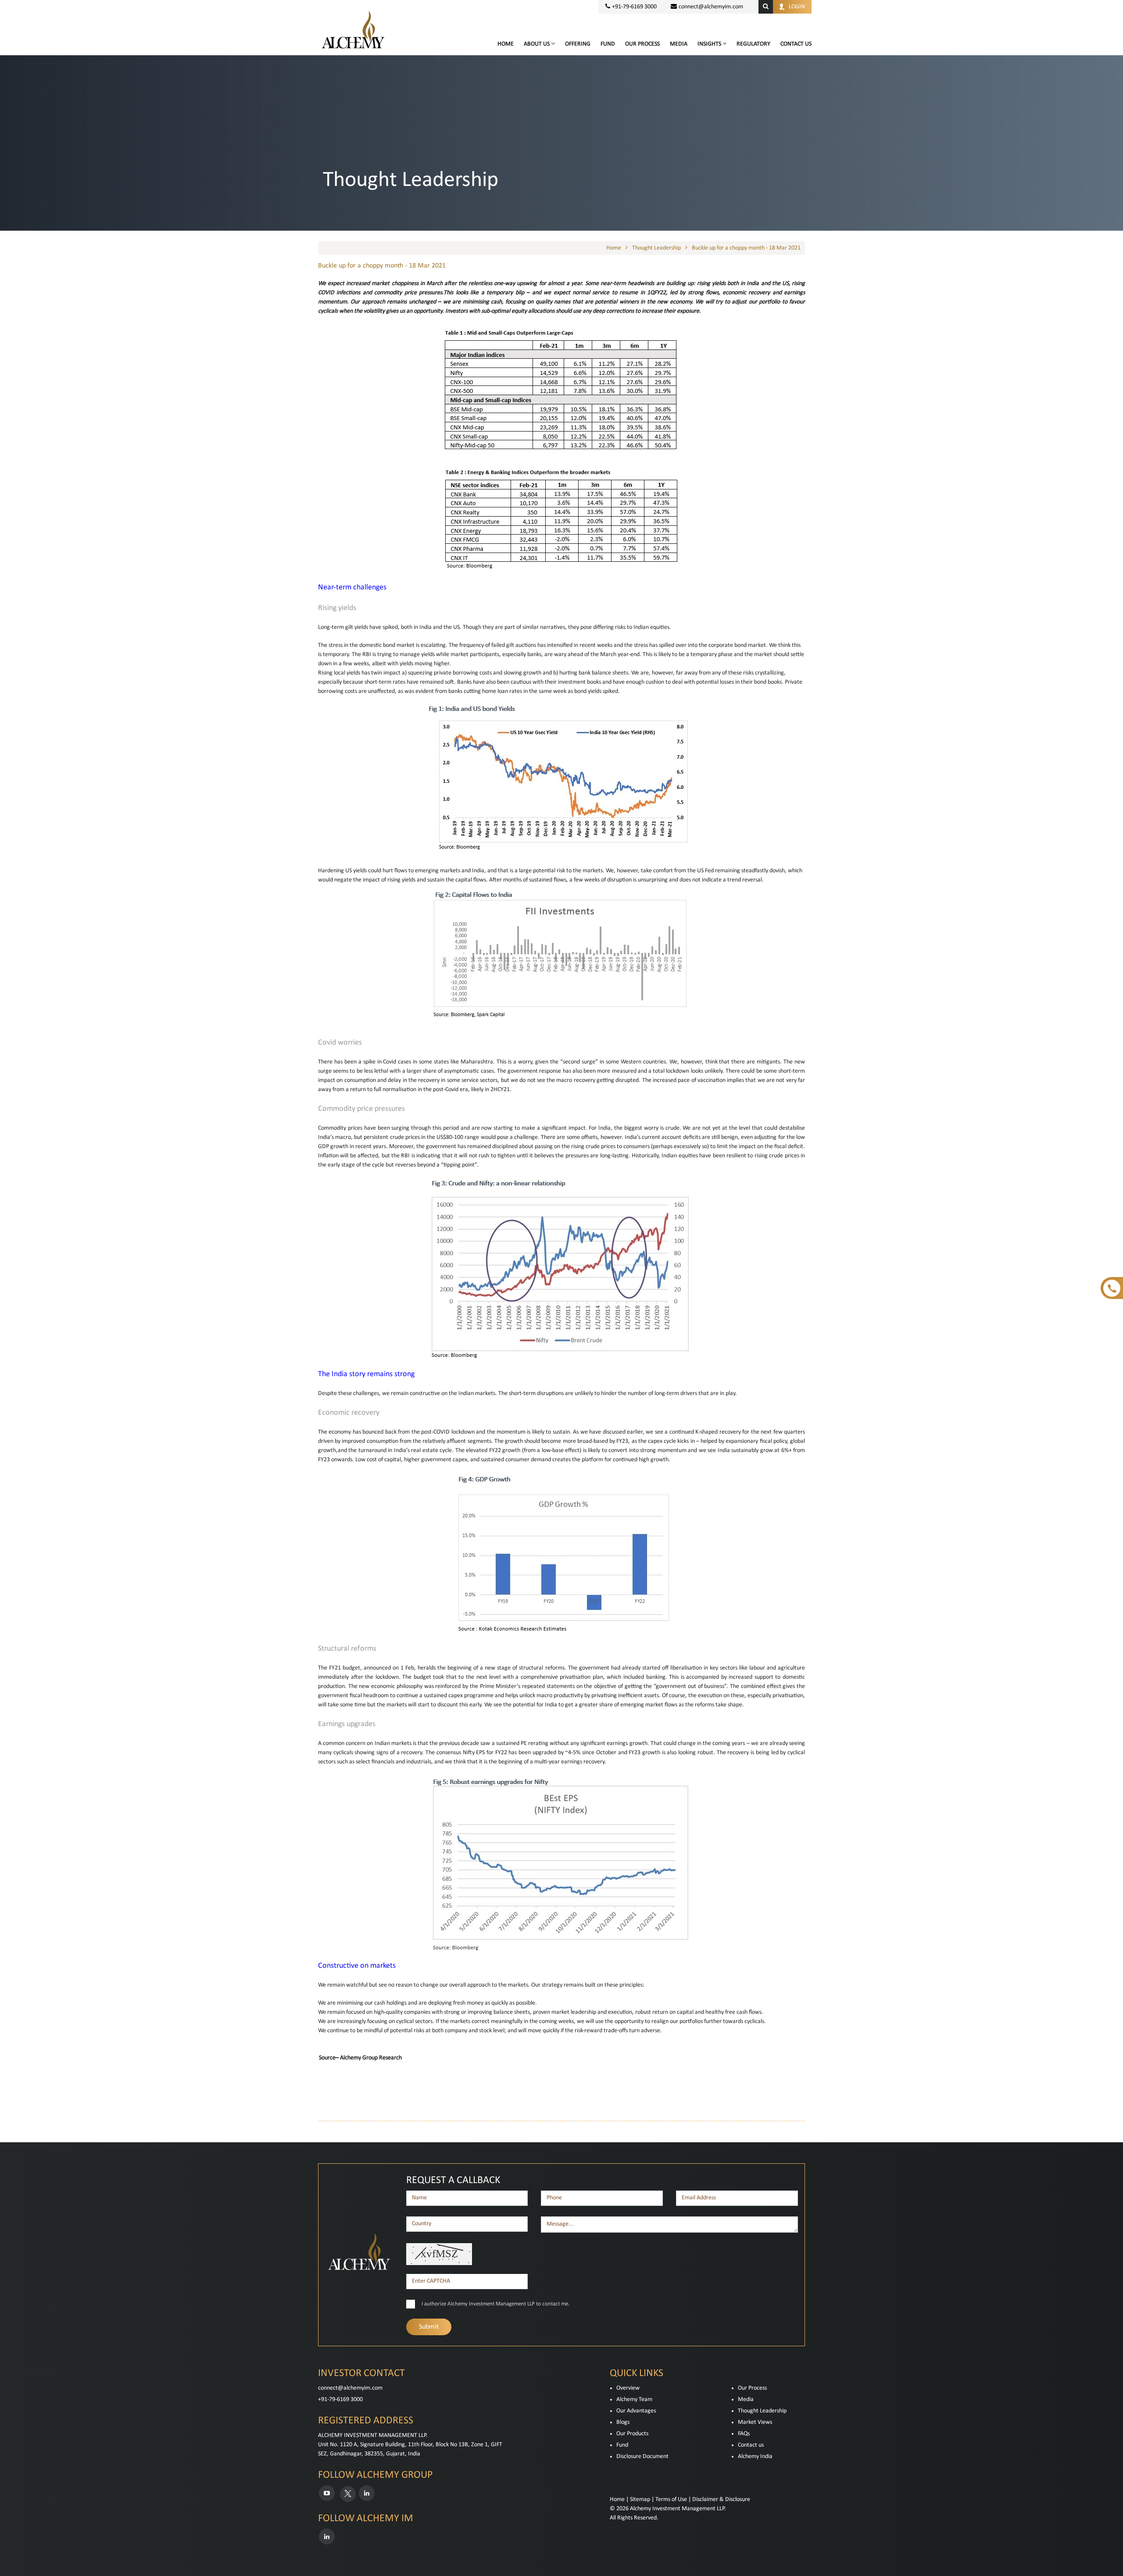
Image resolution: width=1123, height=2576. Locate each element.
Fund (608, 44)
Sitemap (640, 2499)
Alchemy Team (634, 2399)
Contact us (751, 2445)
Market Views (755, 2422)
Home (506, 44)
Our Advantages (636, 2411)
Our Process (642, 44)
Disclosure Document (642, 2456)
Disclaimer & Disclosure (721, 2499)
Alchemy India (755, 2456)
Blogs (623, 2422)
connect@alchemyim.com (711, 7)
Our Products (632, 2434)
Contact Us (796, 44)
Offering (578, 44)
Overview (628, 2388)
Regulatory (753, 44)
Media (679, 44)
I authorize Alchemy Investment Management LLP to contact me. (495, 2304)
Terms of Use (671, 2499)
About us (537, 44)
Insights (710, 44)
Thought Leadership (656, 248)
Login (797, 7)
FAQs (744, 2434)
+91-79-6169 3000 (340, 2399)
